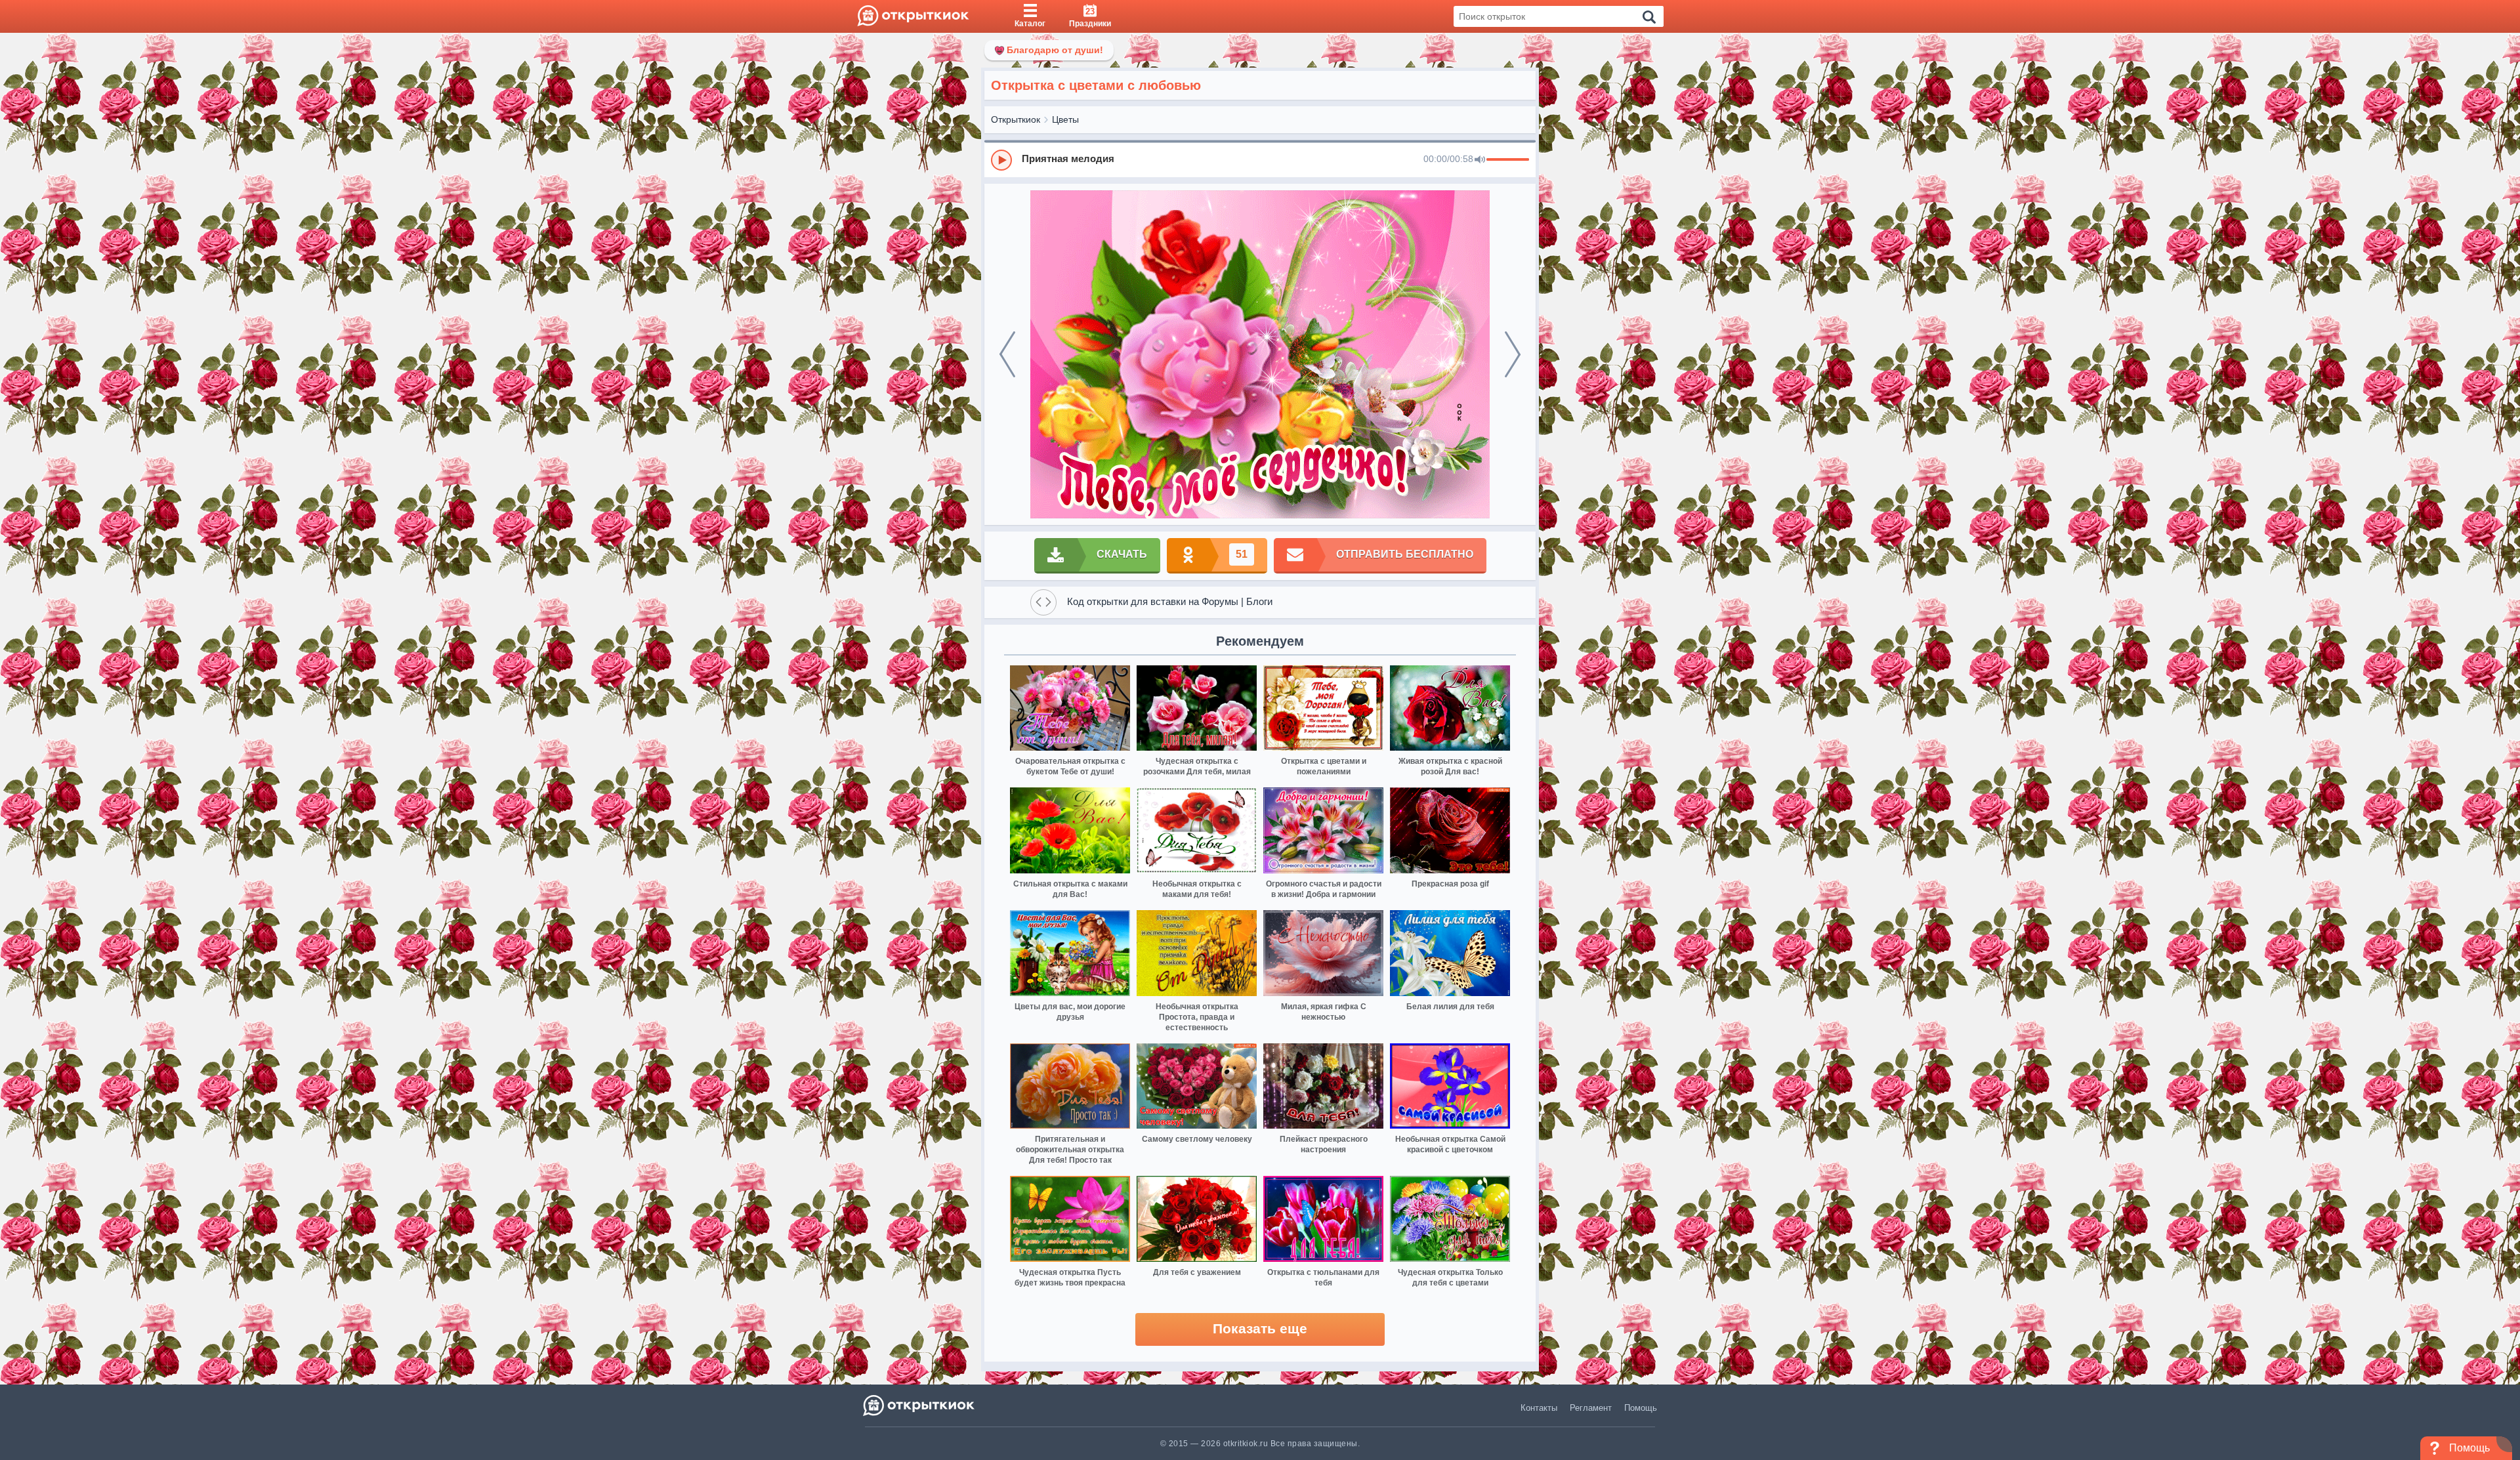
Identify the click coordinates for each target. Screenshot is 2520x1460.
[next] (1513, 354)
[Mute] (1480, 160)
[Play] (1001, 160)
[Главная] (913, 16)
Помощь (1641, 1408)
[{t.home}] (920, 1405)
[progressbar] (1508, 160)
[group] (1260, 159)
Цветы (1065, 119)
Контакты (1539, 1408)
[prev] (1007, 354)
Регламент (1591, 1408)
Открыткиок (1016, 119)
